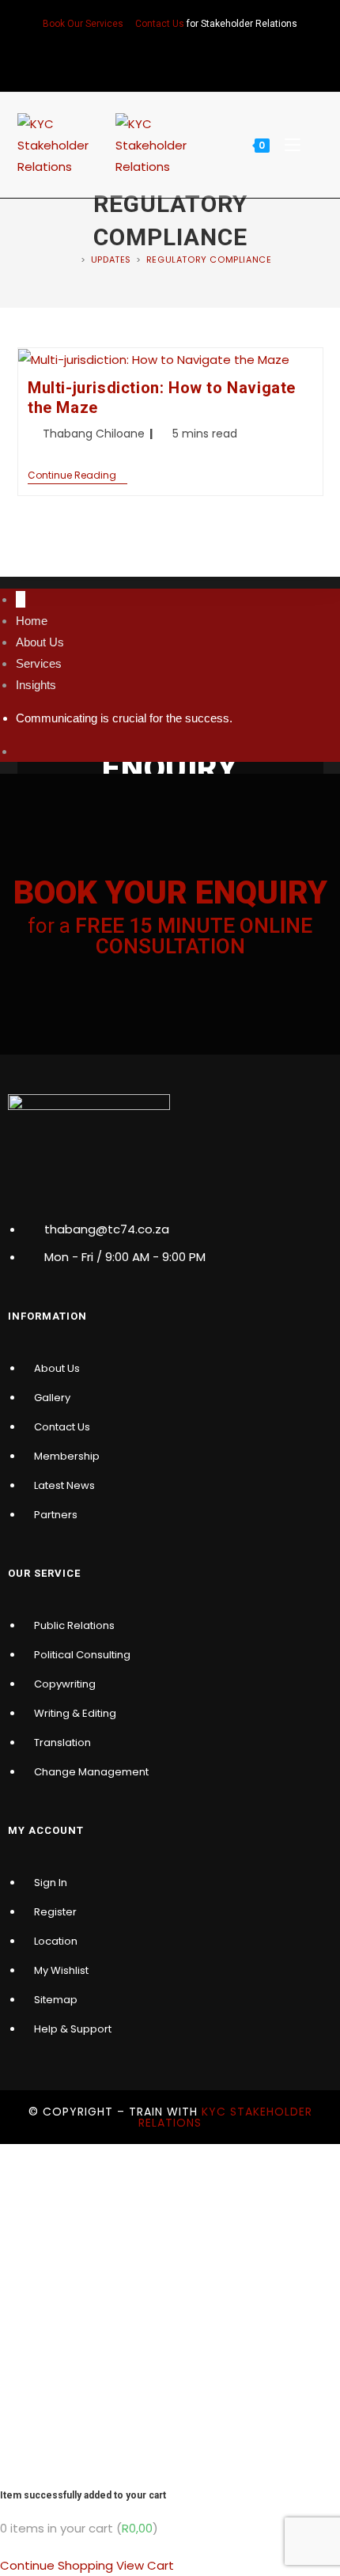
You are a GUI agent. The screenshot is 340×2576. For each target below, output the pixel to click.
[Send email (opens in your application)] (191, 58)
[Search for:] (314, 145)
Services (39, 663)
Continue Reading (77, 476)
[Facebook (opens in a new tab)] (149, 58)
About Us (40, 642)
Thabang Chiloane (94, 434)
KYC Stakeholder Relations (225, 2117)
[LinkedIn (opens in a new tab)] (170, 58)
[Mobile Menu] (288, 145)
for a (170, 936)
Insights (36, 685)
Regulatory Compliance (209, 259)
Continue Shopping (57, 2565)
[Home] (73, 259)
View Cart (145, 2565)
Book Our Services (83, 24)
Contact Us (160, 24)
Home (32, 621)
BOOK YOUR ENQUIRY (170, 892)
